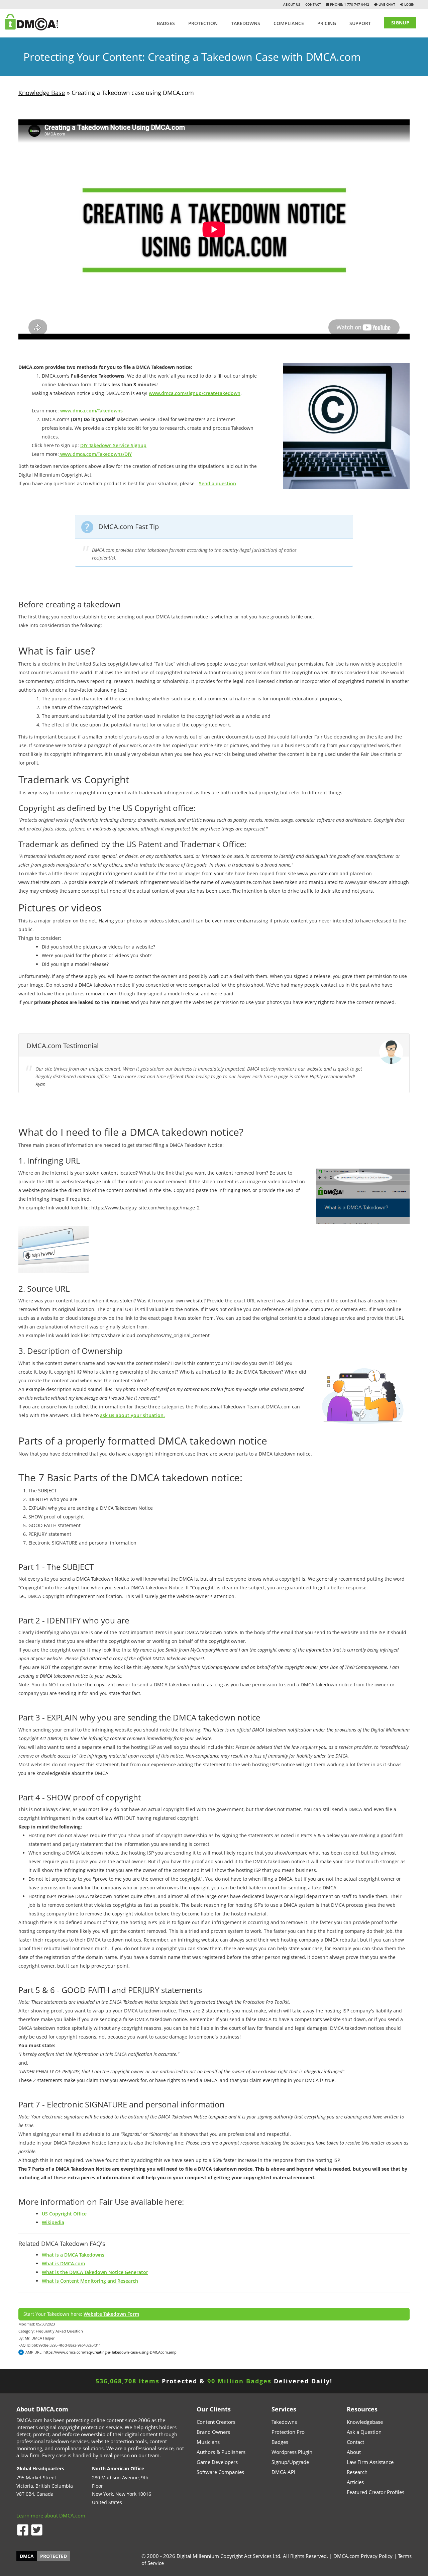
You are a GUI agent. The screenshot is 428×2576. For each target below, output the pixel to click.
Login (409, 4)
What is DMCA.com (63, 2263)
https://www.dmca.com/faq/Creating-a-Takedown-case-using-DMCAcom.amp (110, 2352)
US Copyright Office (64, 2214)
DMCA (27, 2556)
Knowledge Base (42, 93)
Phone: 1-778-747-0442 (349, 4)
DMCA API (283, 2472)
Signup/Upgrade (290, 2462)
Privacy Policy (377, 2556)
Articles (355, 2482)
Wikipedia (53, 2222)
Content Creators (216, 2422)
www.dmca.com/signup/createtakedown (195, 393)
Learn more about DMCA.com (51, 2515)
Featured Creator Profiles (376, 2492)
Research (357, 2472)
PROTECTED (53, 2556)
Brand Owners (213, 2432)
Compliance (289, 23)
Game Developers (217, 2462)
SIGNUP (400, 23)
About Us (292, 4)
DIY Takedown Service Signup (113, 445)
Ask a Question (364, 2432)
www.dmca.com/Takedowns (91, 411)
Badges (166, 23)
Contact (313, 4)
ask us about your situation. (132, 1415)
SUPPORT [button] (360, 23)
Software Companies (220, 2472)
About (354, 2452)
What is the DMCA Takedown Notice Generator (95, 2272)
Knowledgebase (365, 2422)
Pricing (327, 23)
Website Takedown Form (111, 2314)
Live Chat (386, 4)
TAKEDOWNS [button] (246, 23)
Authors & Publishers (221, 2452)
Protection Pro (288, 2432)
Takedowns (284, 2422)
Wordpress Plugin (292, 2452)
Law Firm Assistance (370, 2462)
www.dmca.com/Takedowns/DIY (95, 454)
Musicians (208, 2442)
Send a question (218, 483)
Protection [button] (203, 23)
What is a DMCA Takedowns (73, 2255)
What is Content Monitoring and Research (90, 2281)
